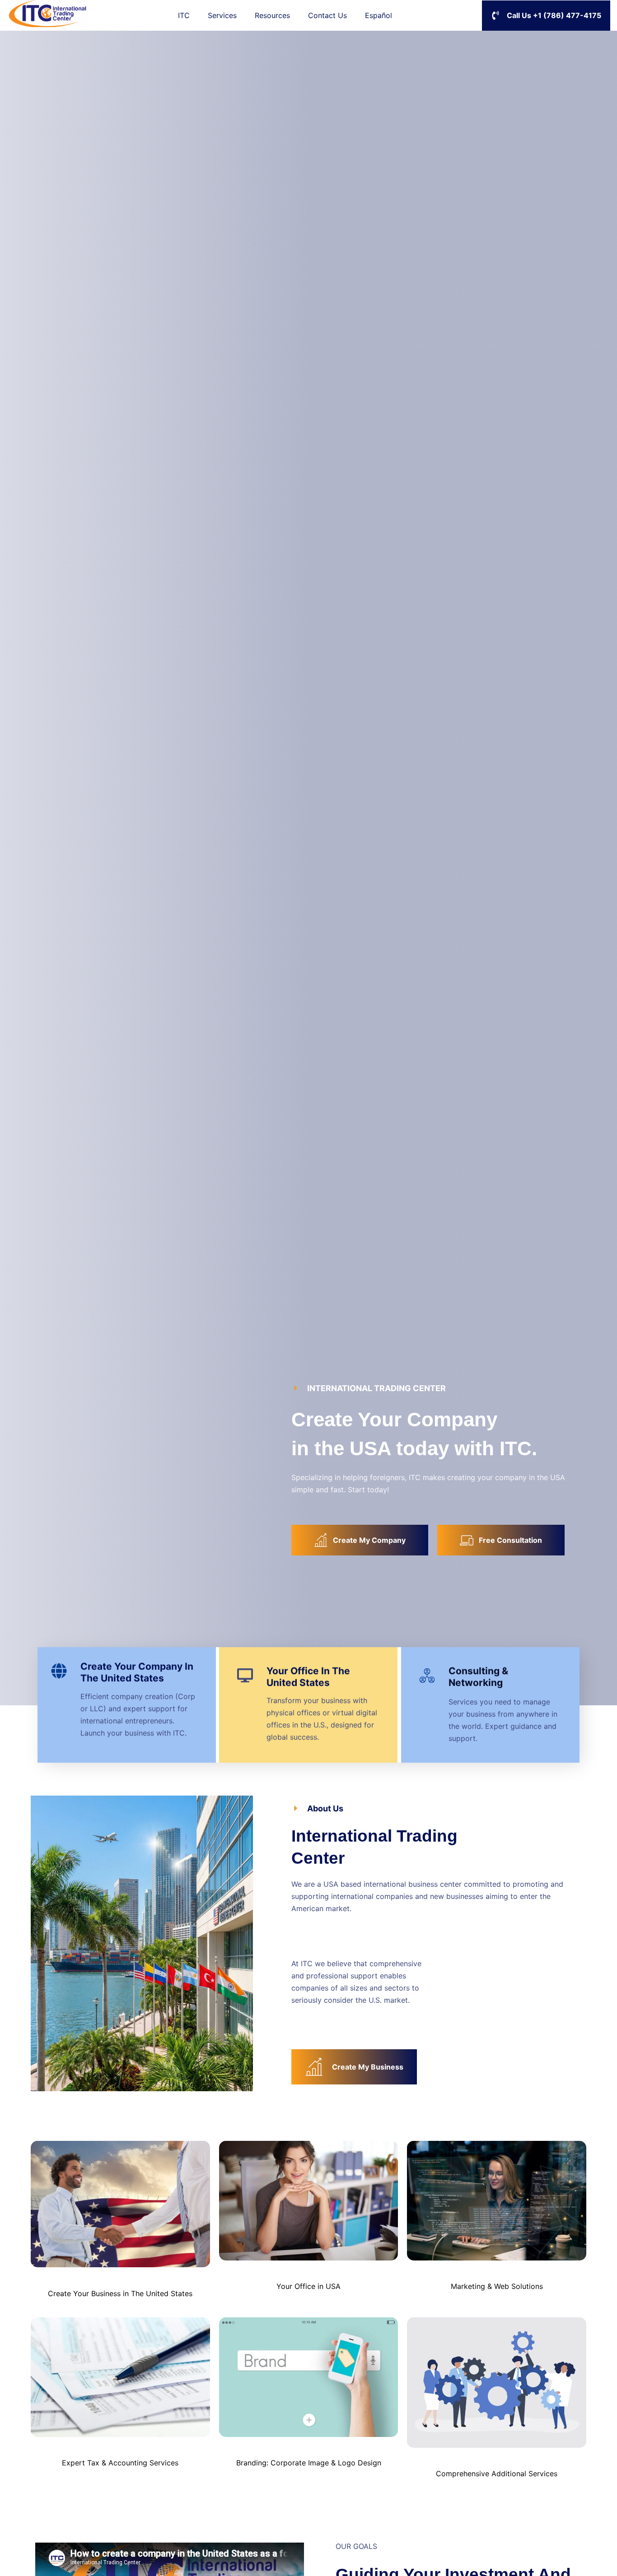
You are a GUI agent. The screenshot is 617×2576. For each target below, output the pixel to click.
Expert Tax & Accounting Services (120, 2463)
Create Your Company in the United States (137, 1673)
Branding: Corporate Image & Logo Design (309, 2463)
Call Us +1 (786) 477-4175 (554, 15)
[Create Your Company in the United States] (59, 1671)
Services (222, 15)
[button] (369, 1388)
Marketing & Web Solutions (497, 2286)
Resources (272, 15)
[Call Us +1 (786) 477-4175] (495, 15)
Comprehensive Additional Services (497, 2474)
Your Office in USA (308, 2286)
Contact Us (327, 15)
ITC (184, 15)
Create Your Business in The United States (120, 2293)
